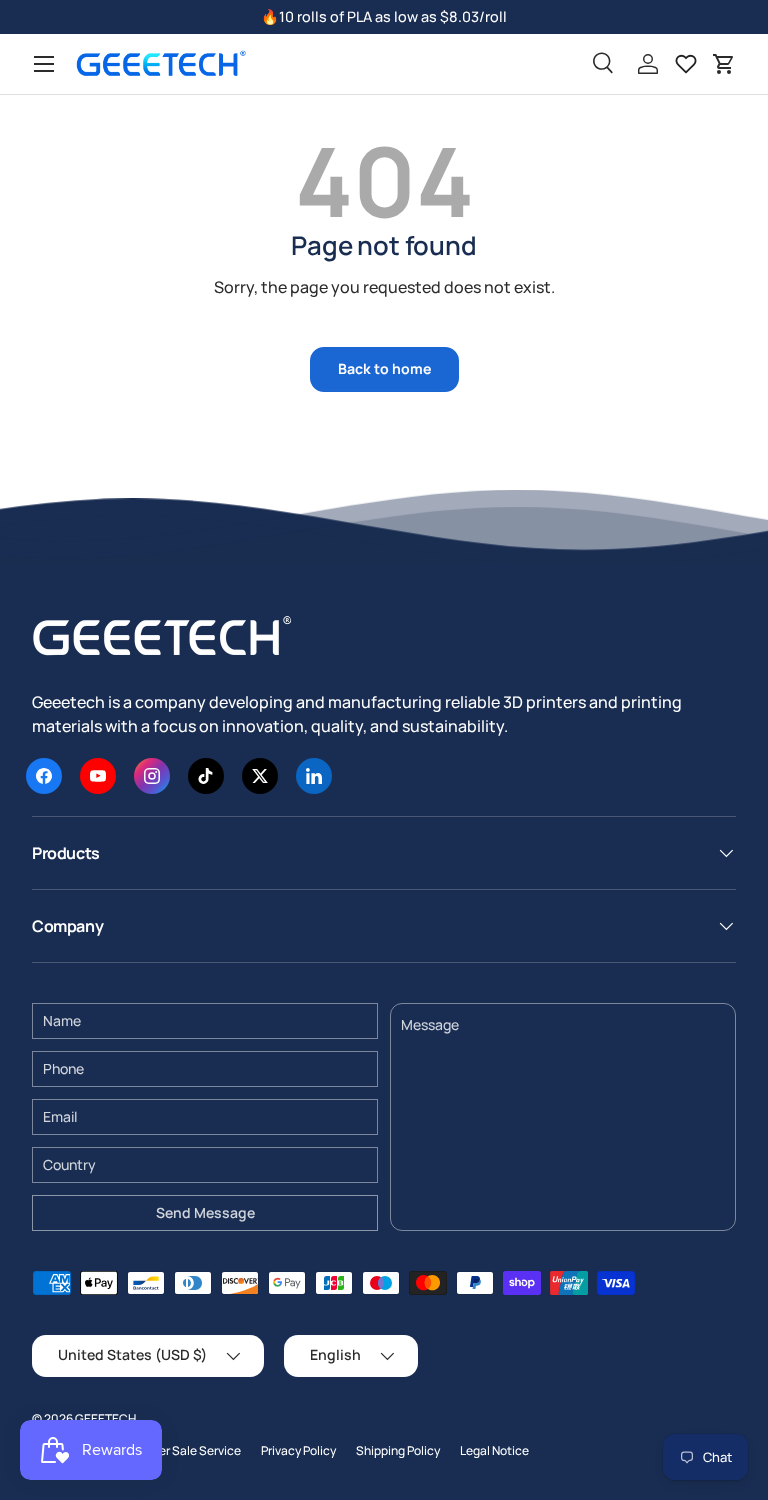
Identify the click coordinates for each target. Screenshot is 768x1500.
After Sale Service (191, 1450)
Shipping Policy (398, 1450)
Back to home (384, 368)
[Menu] (44, 64)
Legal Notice (494, 1450)
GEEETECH (105, 1418)
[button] (724, 64)
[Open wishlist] (686, 64)
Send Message (205, 1212)
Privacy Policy (298, 1450)
